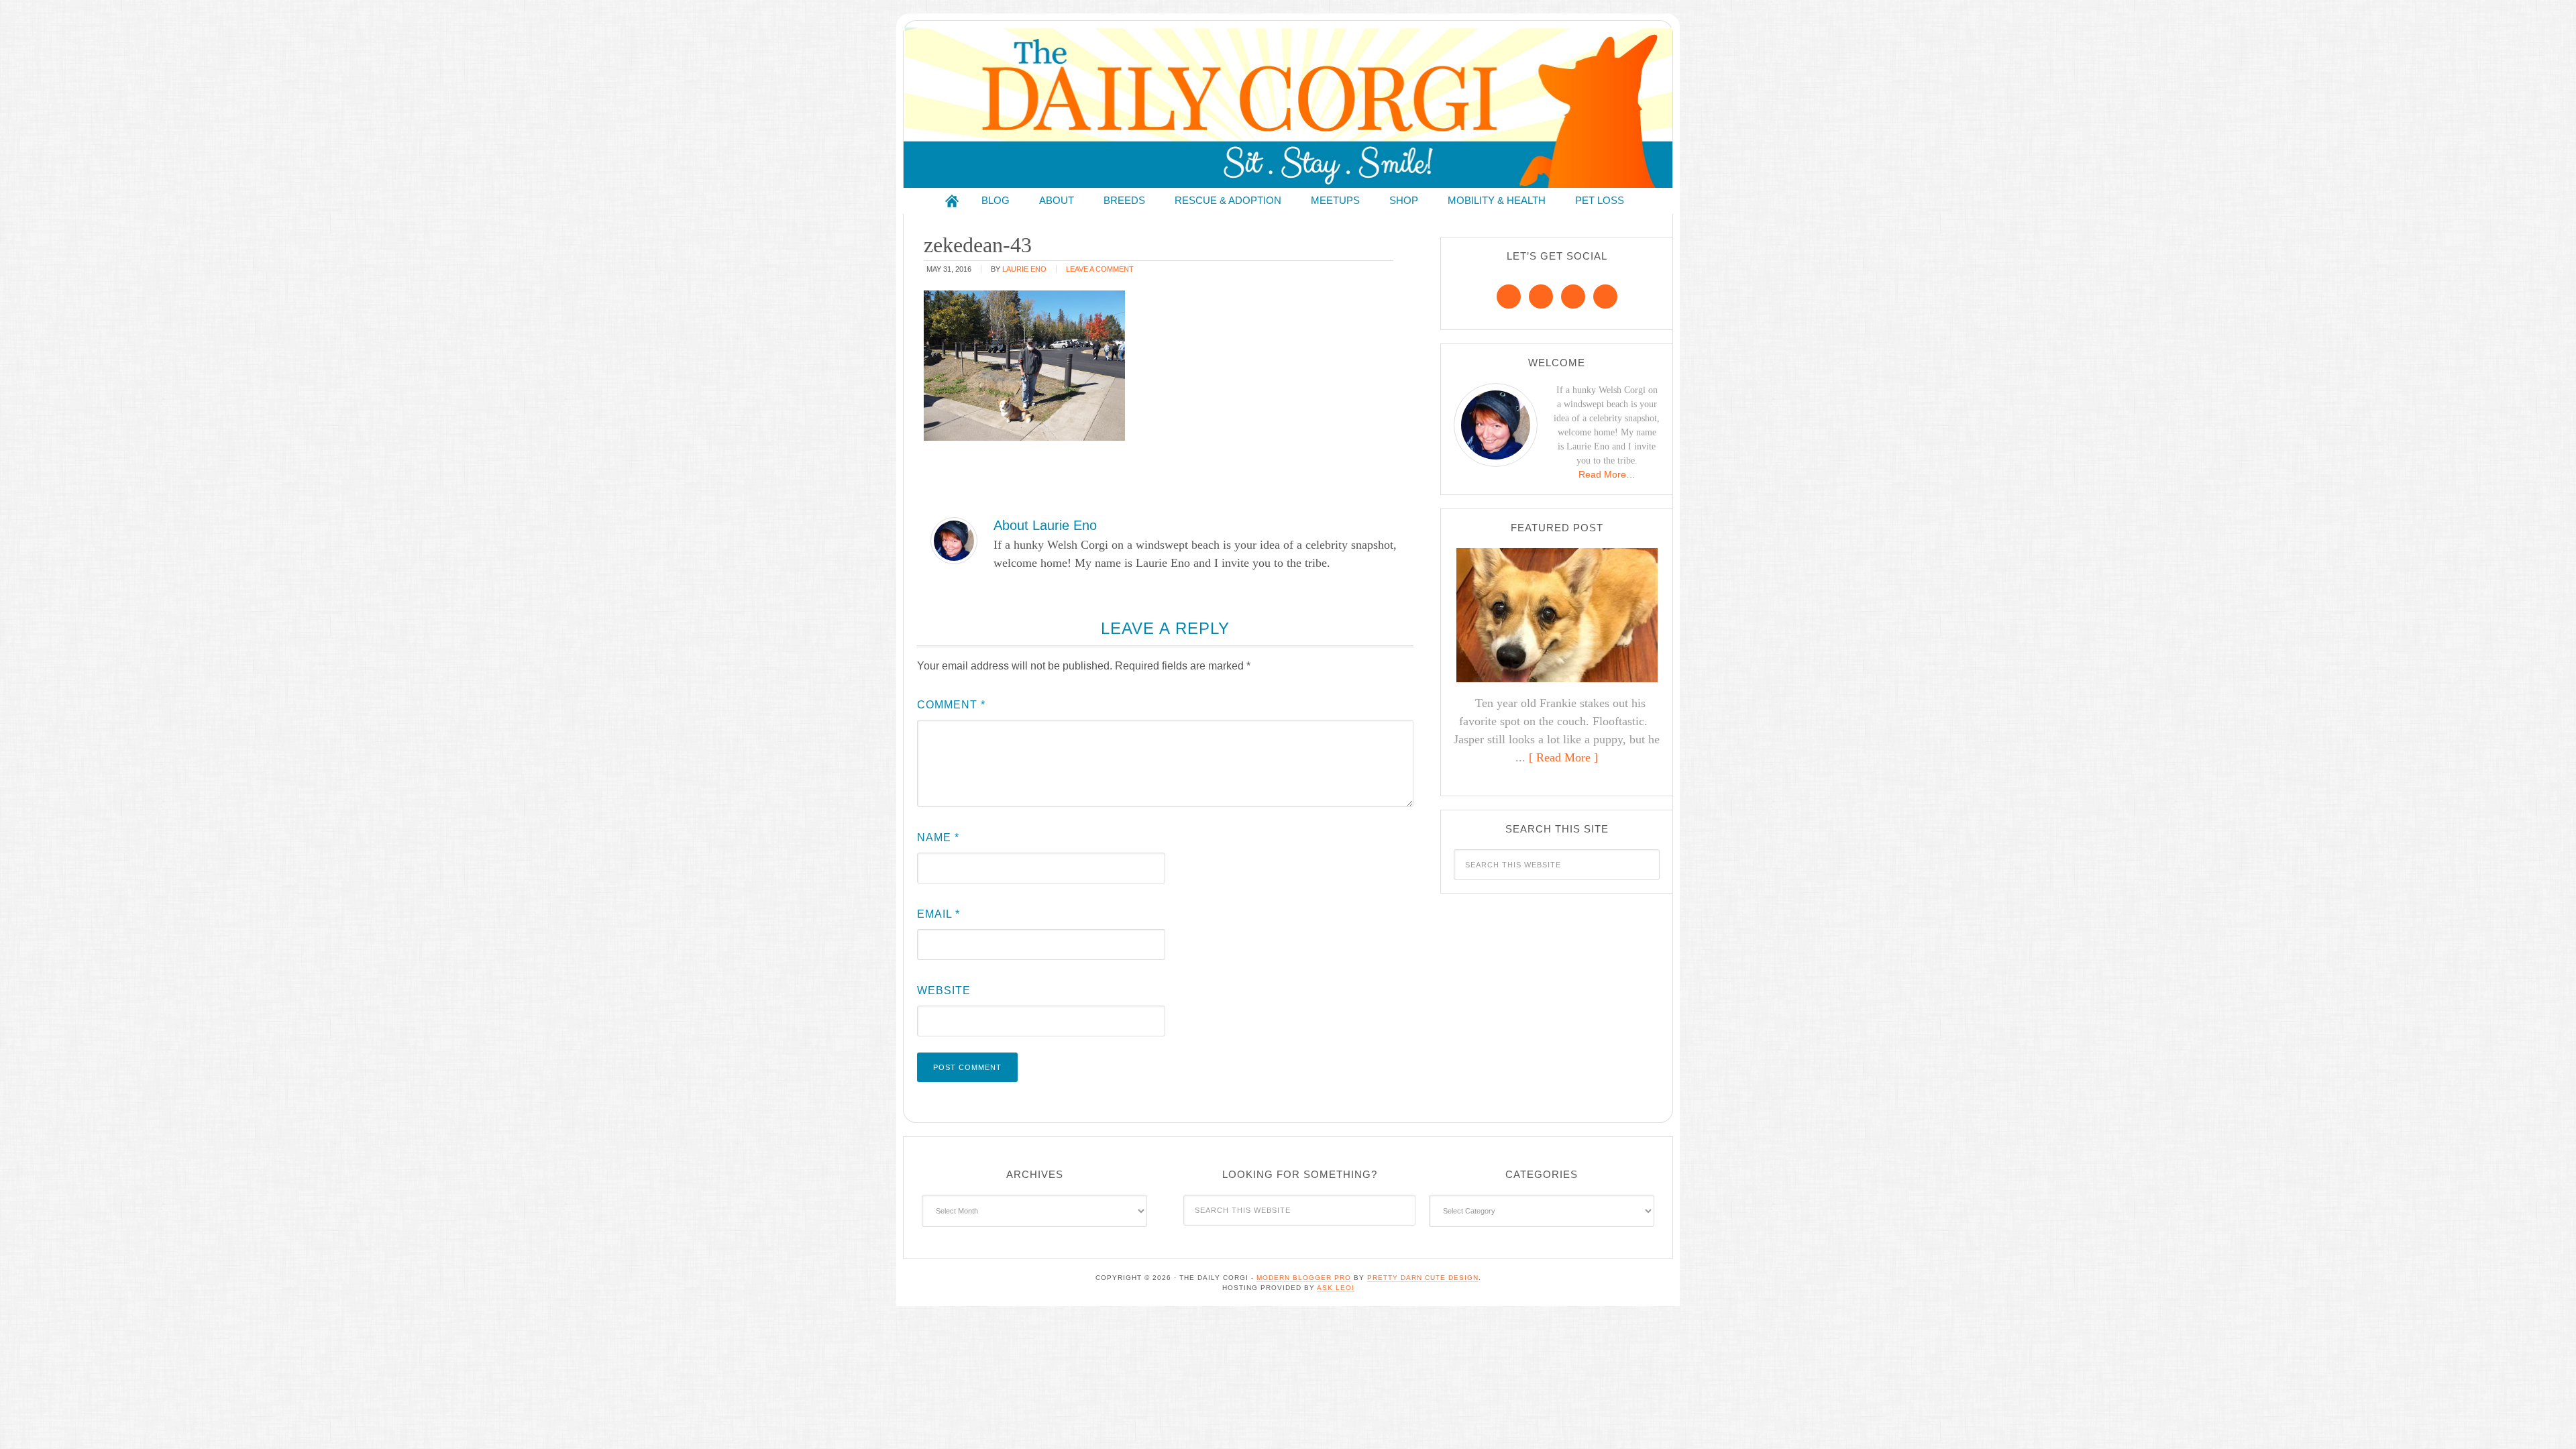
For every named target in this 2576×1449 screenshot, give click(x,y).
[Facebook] (1509, 297)
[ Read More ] (1563, 757)
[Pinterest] (1541, 297)
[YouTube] (1605, 297)
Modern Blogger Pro (1304, 1278)
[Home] (952, 201)
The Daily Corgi (1288, 108)
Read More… (1607, 474)
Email (938, 914)
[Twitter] (1573, 297)
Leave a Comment (1100, 269)
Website (944, 990)
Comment (951, 705)
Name (938, 838)
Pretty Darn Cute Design (1423, 1278)
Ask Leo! (1336, 1288)
